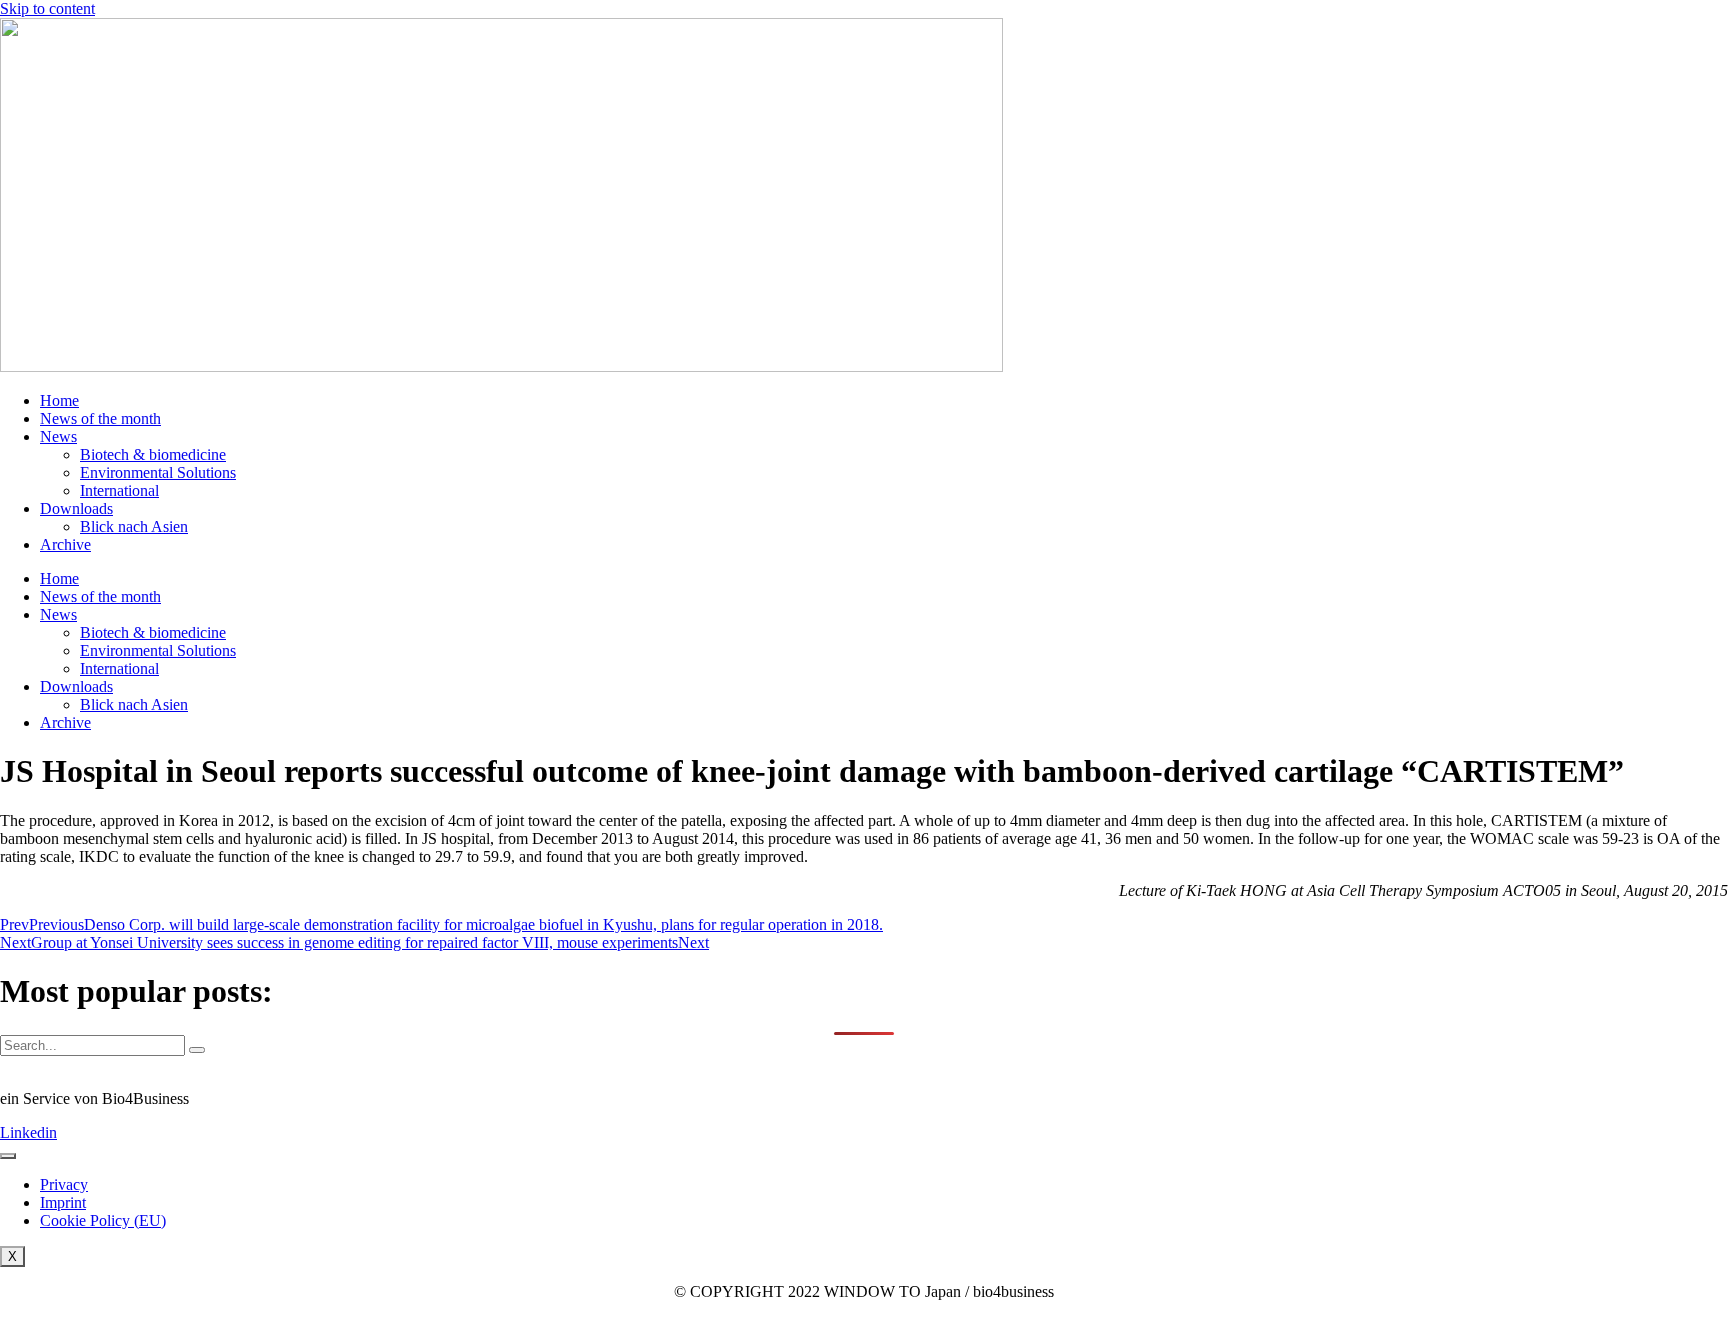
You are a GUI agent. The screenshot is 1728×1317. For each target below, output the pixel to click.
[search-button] (197, 1050)
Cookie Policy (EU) (103, 1220)
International (119, 490)
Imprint (63, 1202)
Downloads (76, 508)
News (58, 436)
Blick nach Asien (134, 526)
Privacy (64, 1184)
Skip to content (47, 8)
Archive (65, 544)
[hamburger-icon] (8, 1156)
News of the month (100, 418)
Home (59, 400)
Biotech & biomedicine (153, 454)
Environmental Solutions (158, 472)
